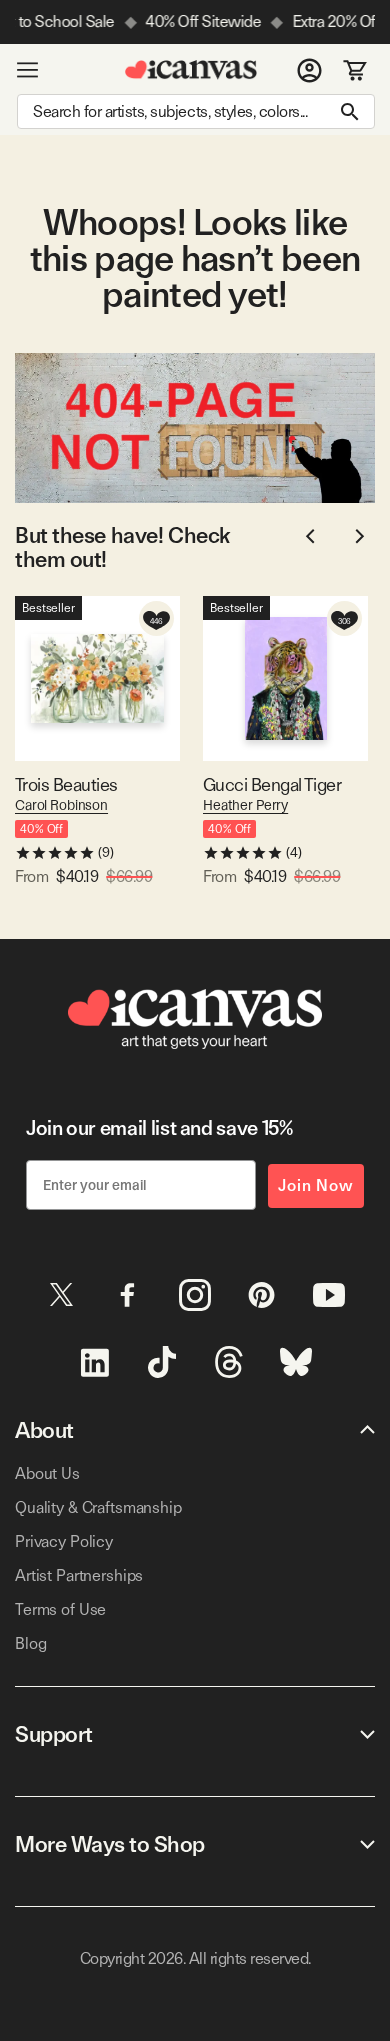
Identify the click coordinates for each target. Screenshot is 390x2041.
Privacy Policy (64, 1541)
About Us (47, 1473)
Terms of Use (60, 1609)
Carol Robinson (61, 805)
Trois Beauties (66, 784)
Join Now (316, 1185)
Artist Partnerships (79, 1575)
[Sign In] (309, 70)
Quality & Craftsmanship (98, 1507)
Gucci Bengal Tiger (272, 784)
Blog (30, 1643)
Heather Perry (245, 805)
